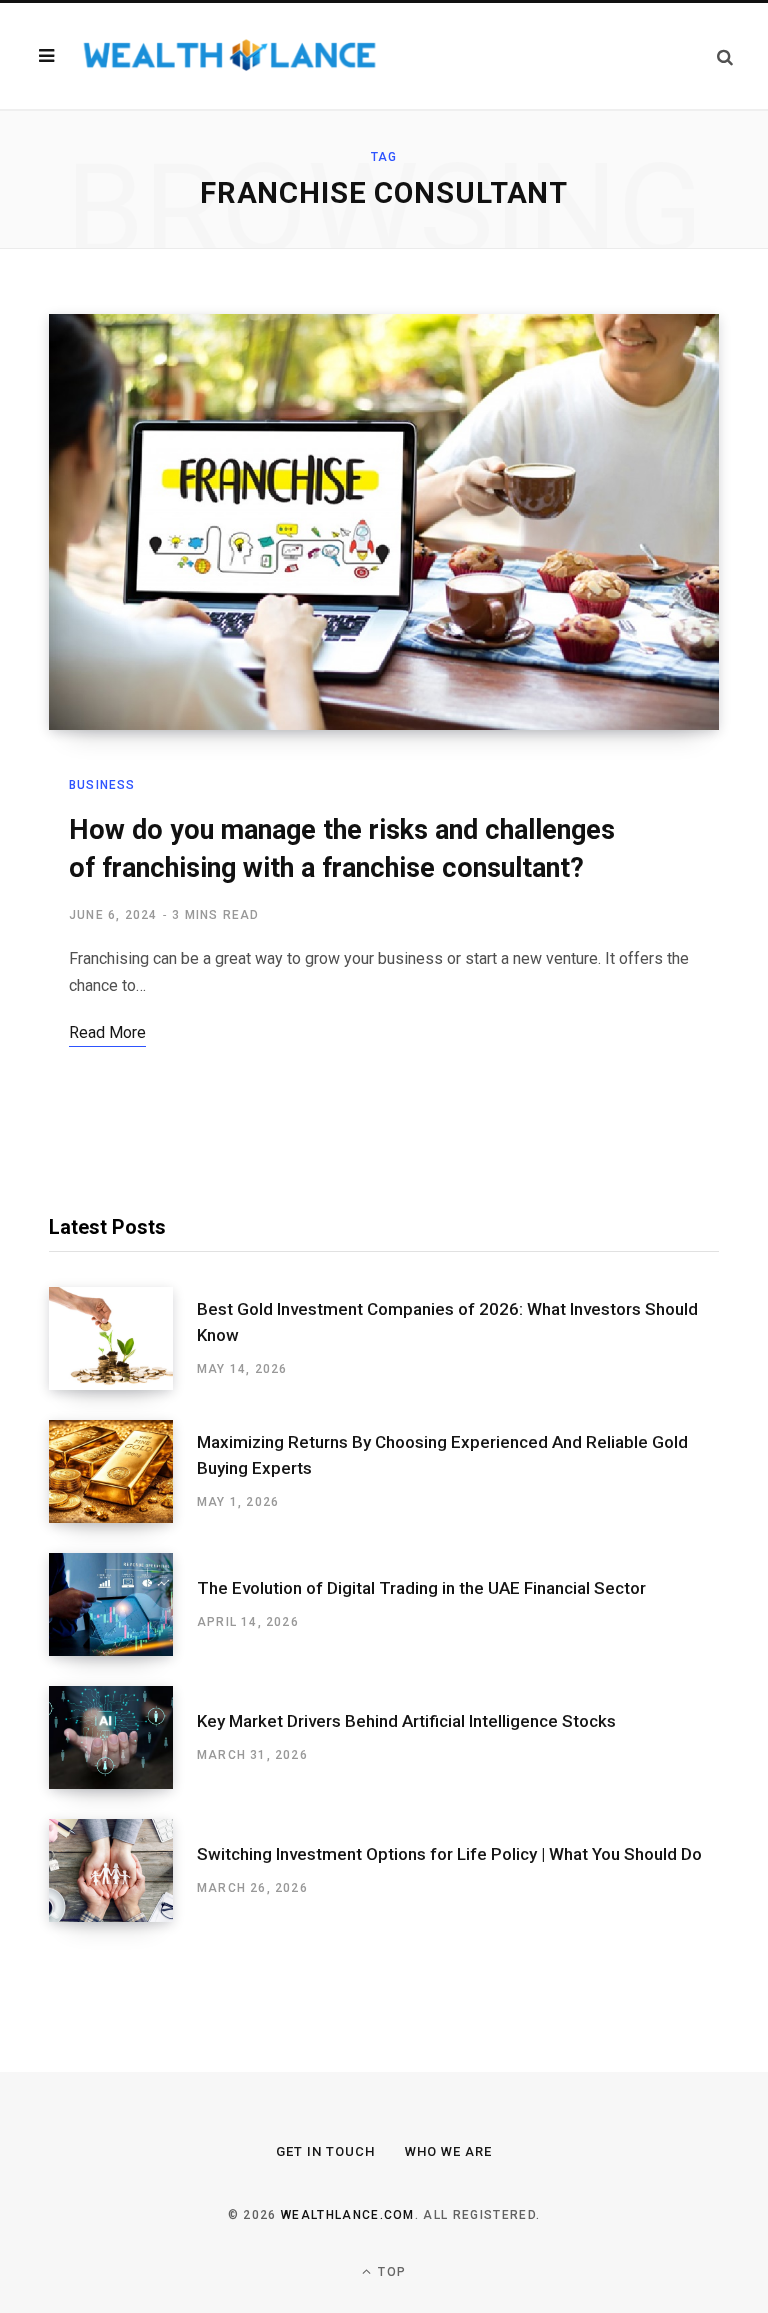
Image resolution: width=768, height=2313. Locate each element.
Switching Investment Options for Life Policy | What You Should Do (449, 1854)
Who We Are (448, 2151)
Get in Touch (325, 2151)
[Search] (725, 56)
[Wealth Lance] (228, 56)
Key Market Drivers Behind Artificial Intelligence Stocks (406, 1721)
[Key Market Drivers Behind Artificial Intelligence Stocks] (123, 1737)
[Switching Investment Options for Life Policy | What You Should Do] (123, 1870)
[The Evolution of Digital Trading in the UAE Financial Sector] (123, 1604)
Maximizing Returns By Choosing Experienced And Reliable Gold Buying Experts (442, 1455)
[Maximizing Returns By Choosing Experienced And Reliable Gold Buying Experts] (123, 1471)
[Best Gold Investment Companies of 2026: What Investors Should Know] (123, 1338)
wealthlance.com (348, 2215)
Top (390, 2272)
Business (102, 785)
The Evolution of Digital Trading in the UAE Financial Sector (421, 1588)
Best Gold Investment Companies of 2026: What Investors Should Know (447, 1322)
